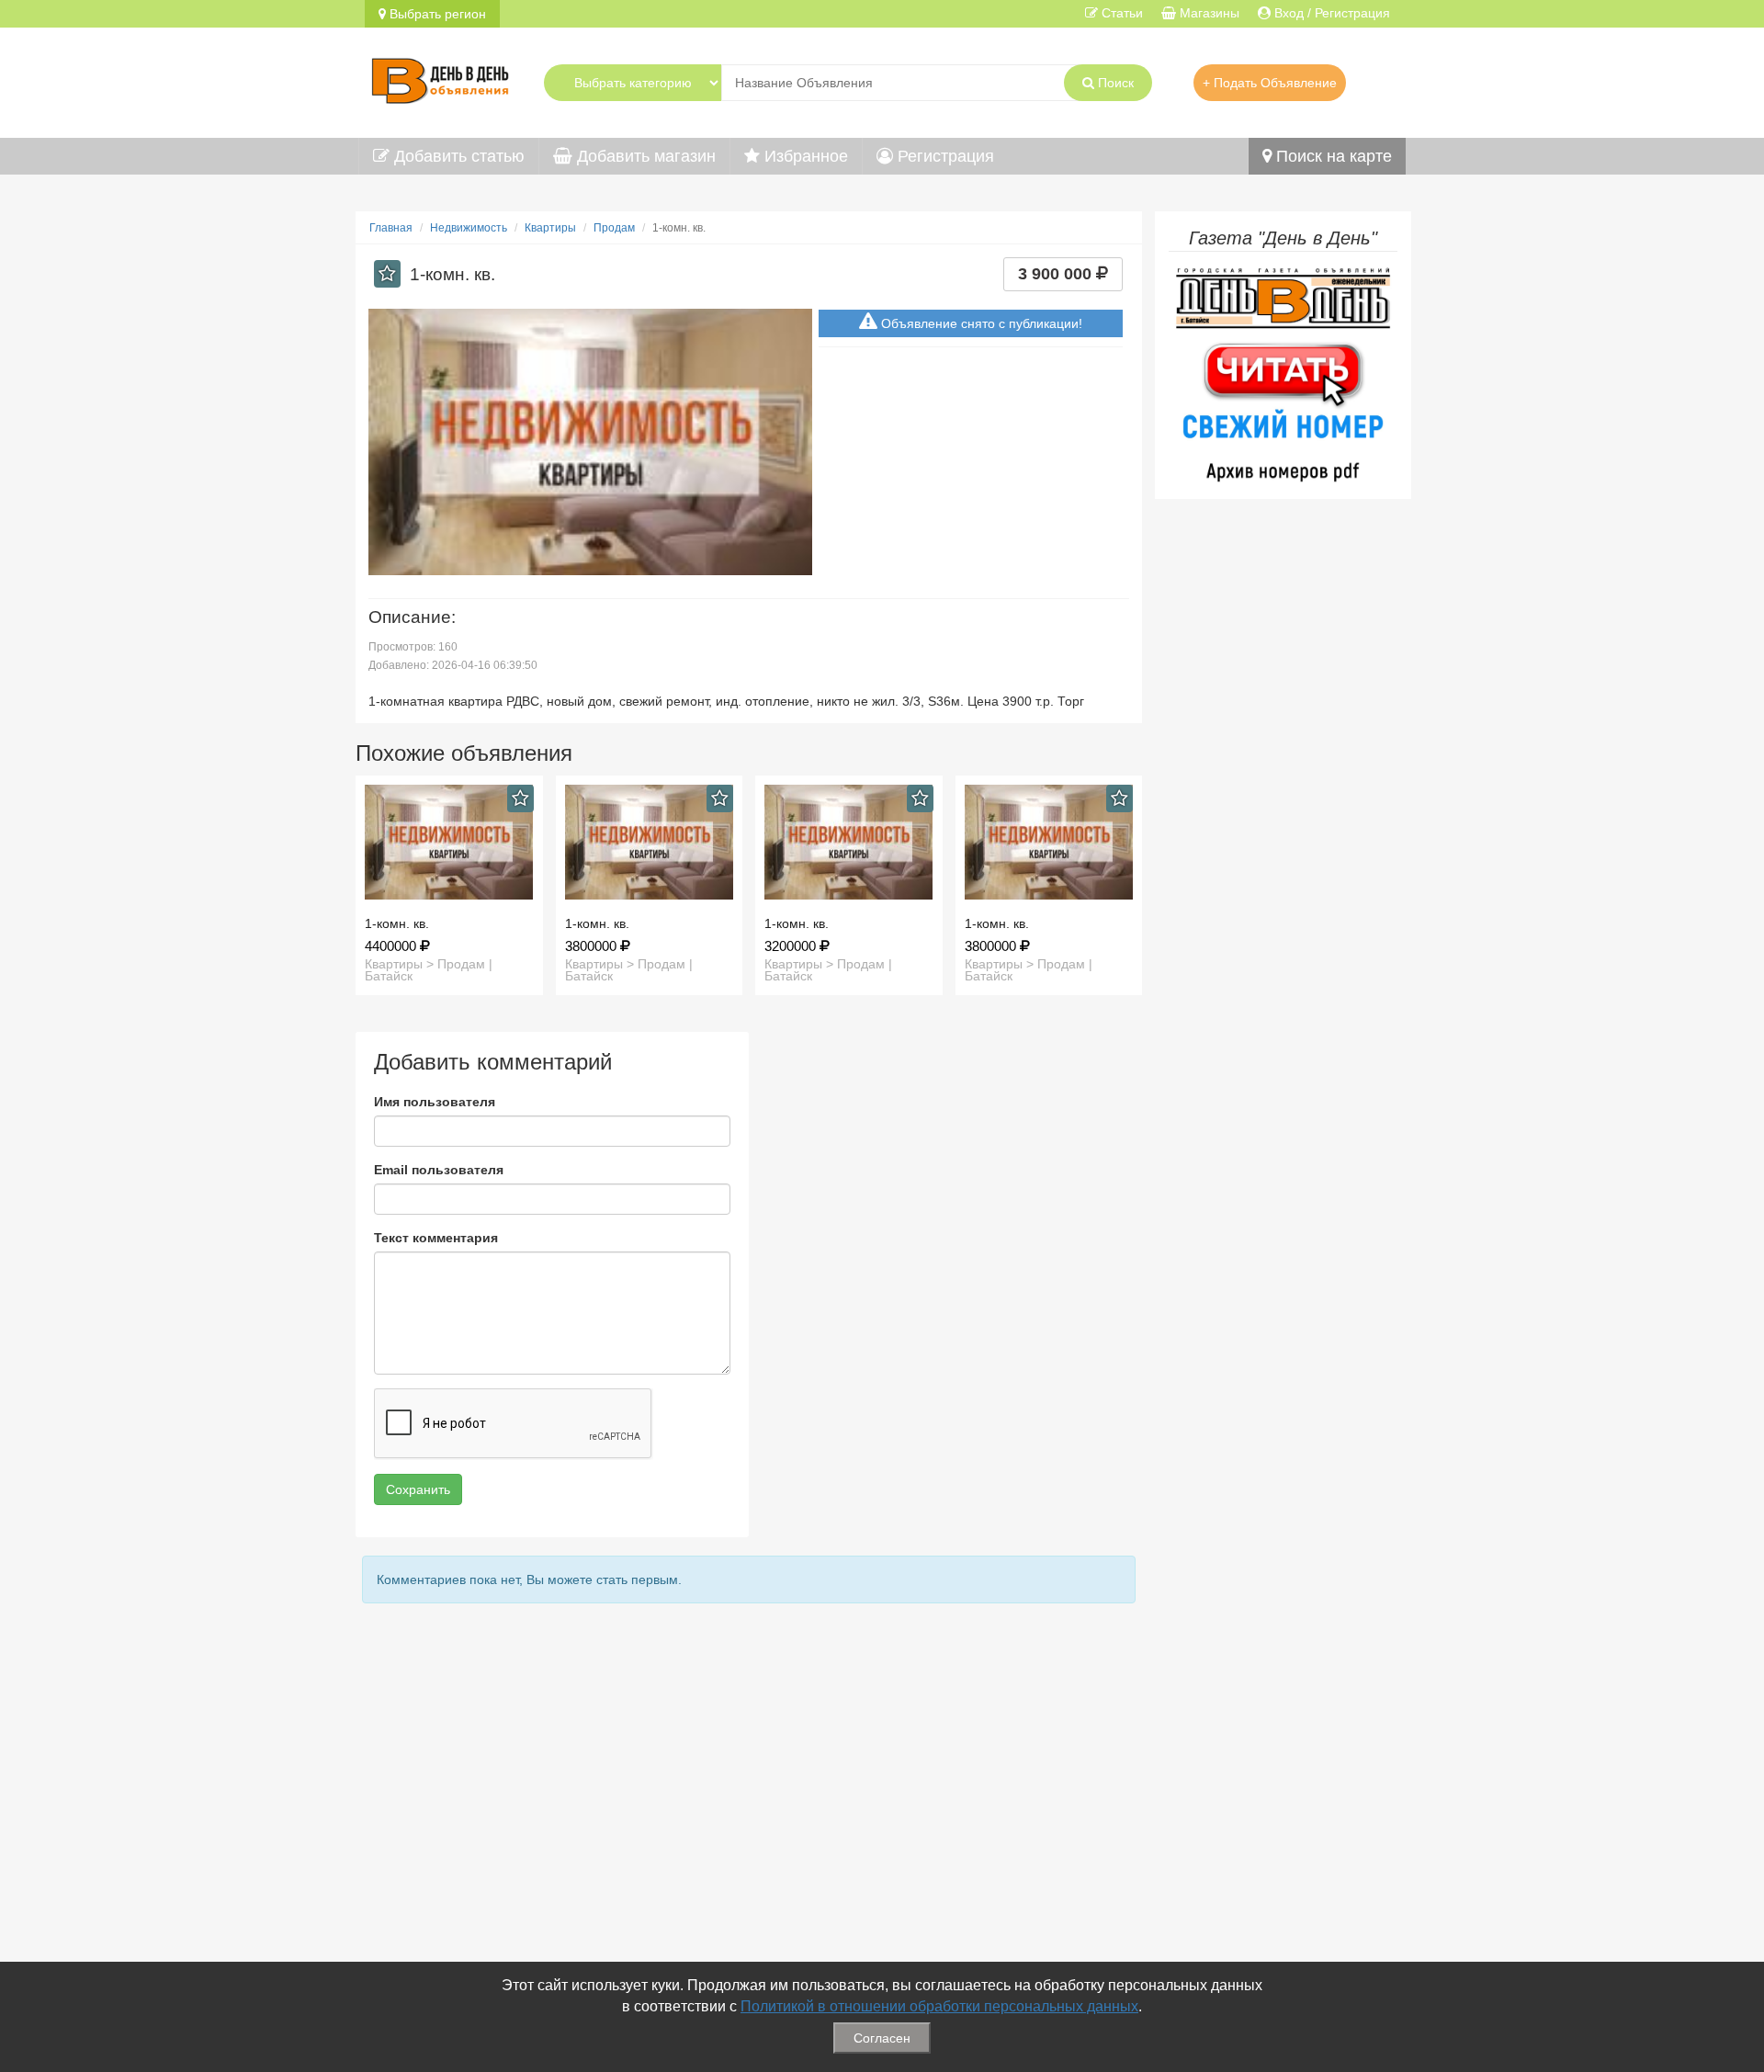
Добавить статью (457, 156)
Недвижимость (469, 228)
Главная (391, 228)
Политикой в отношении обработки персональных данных (939, 2006)
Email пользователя (439, 1170)
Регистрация (944, 156)
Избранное (804, 156)
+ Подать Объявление (1270, 83)
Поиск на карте (1332, 156)
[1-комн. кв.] (449, 842)
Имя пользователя (435, 1102)
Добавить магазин (644, 156)
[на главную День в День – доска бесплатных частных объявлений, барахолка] (440, 78)
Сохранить (418, 1489)
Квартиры (550, 228)
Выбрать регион (436, 14)
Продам (614, 228)
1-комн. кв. (397, 923)
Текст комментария (436, 1238)
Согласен (882, 2038)
